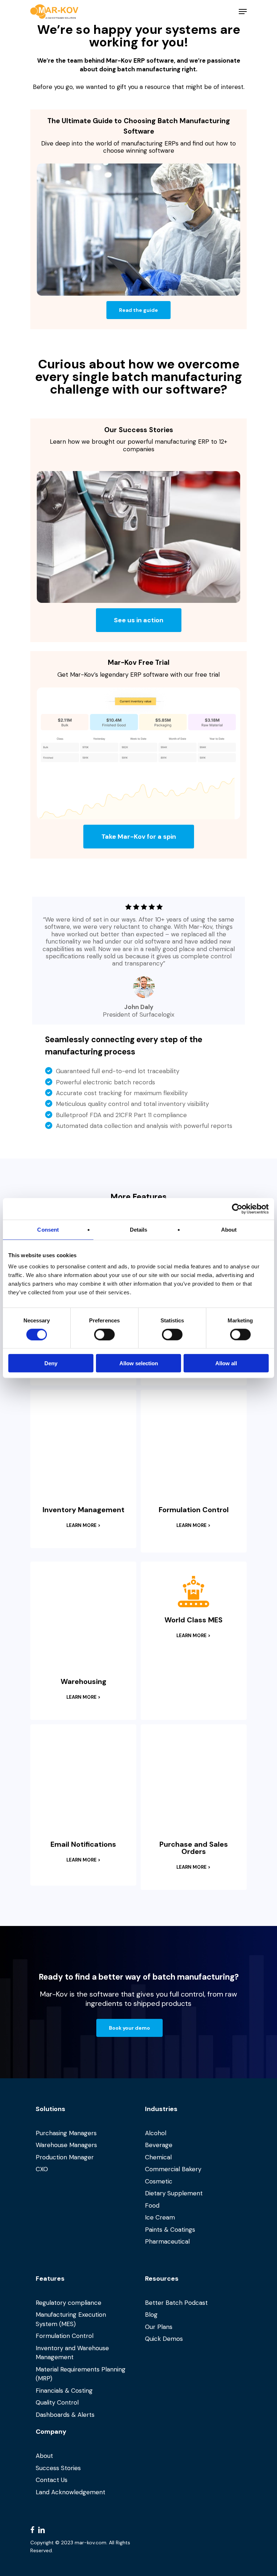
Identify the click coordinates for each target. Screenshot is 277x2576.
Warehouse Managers (66, 2145)
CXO (42, 2169)
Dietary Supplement (174, 2193)
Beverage (159, 2145)
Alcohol (156, 2133)
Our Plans (159, 2327)
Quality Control (57, 2402)
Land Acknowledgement (71, 2492)
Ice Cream (160, 2217)
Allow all (226, 1363)
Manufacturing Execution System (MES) (71, 2319)
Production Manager (65, 2157)
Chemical (158, 2157)
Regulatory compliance (69, 2303)
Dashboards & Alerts (65, 2415)
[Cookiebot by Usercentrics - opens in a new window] (237, 1209)
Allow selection (139, 1363)
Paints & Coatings (170, 2230)
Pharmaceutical (167, 2241)
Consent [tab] (48, 1229)
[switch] (104, 1334)
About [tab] (229, 1229)
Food (152, 2205)
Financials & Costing (64, 2391)
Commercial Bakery (173, 2169)
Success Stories (58, 2468)
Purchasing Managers (66, 2133)
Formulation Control (65, 2336)
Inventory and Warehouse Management (72, 2353)
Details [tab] (139, 1229)
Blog (151, 2315)
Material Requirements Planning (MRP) (81, 2374)
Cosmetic (159, 2181)
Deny (51, 1363)
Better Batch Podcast (176, 2303)
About (44, 2456)
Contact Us (52, 2480)
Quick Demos (164, 2339)
